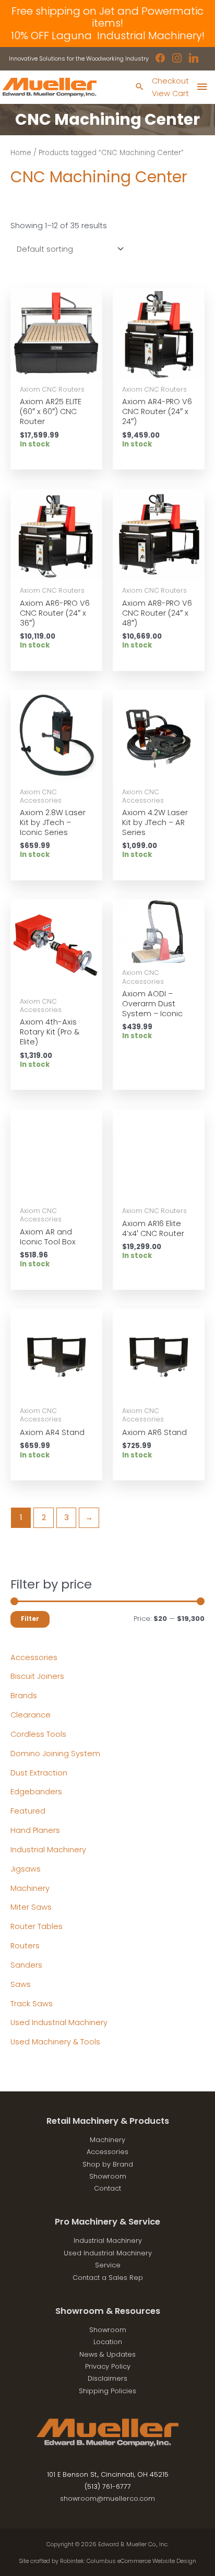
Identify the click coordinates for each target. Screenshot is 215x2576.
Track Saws (32, 2004)
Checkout (170, 81)
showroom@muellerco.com (107, 2498)
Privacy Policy (108, 2366)
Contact (107, 2188)
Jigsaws (26, 1869)
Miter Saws (31, 1907)
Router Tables (37, 1926)
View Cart (170, 93)
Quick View (57, 370)
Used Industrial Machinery (59, 2022)
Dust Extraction (39, 1773)
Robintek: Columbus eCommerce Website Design (128, 2561)
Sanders (26, 1965)
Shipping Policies (107, 2391)
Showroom (108, 2176)
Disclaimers (107, 2378)
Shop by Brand (108, 2164)
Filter (30, 1619)
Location (108, 2342)
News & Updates (107, 2354)
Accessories (34, 1657)
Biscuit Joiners (37, 1676)
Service (108, 2265)
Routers (25, 1946)
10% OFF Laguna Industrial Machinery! (108, 36)
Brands (24, 1696)
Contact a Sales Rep (108, 2278)
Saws (21, 1984)
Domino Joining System (55, 1754)
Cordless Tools (38, 1734)
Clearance (31, 1715)
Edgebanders (36, 1792)
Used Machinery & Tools (55, 2042)
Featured (28, 1811)
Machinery (30, 1888)
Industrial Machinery (48, 1850)
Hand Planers (35, 1830)
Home (21, 153)
